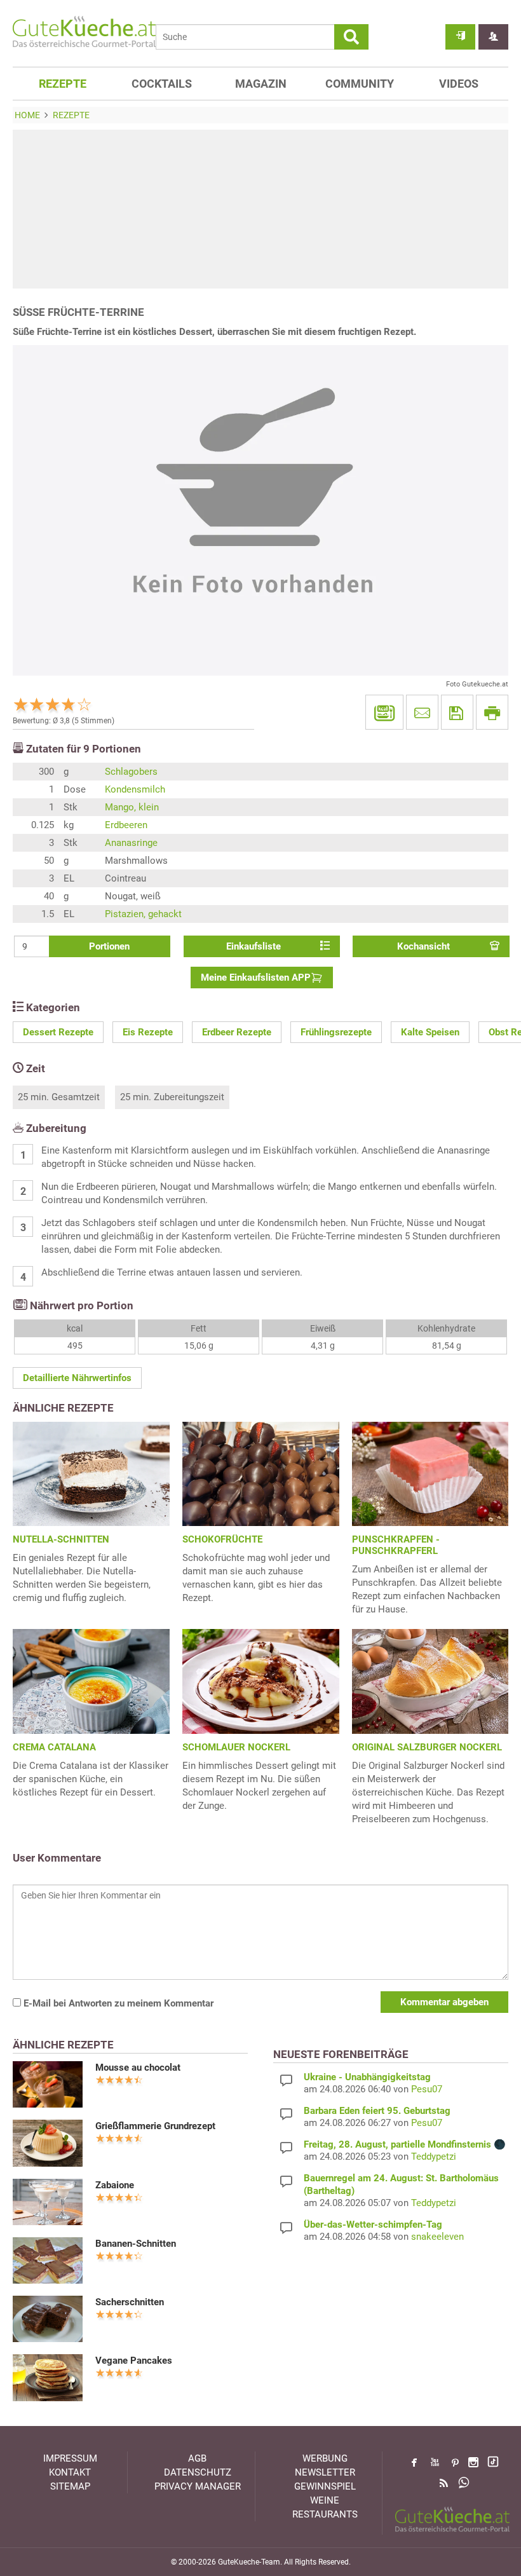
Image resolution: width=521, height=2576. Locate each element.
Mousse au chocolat (138, 2068)
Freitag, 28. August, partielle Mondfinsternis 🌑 (405, 2144)
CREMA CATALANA (54, 1747)
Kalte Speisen (430, 1032)
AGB (197, 2458)
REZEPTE (63, 84)
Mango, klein (132, 807)
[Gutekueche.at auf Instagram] (473, 2462)
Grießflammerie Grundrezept (155, 2126)
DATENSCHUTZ (198, 2472)
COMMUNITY (360, 84)
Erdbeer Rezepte (237, 1032)
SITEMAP (70, 2486)
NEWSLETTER (325, 2472)
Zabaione (115, 2185)
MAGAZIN (261, 84)
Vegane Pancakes (134, 2361)
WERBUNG (325, 2458)
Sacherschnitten (130, 2302)
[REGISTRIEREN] (493, 37)
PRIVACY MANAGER (198, 2486)
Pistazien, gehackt (143, 914)
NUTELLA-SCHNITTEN (61, 1539)
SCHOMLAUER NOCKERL (236, 1747)
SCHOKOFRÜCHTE (222, 1539)
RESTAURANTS (325, 2514)
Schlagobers (131, 772)
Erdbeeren (126, 825)
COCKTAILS (162, 84)
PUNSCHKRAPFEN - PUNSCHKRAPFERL (396, 1545)
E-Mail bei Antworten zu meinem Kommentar (117, 2003)
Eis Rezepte (148, 1032)
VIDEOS (459, 84)
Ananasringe (131, 843)
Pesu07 (427, 2089)
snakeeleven (437, 2237)
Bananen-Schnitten (136, 2244)
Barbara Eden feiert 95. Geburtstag (377, 2111)
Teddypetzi (434, 2157)
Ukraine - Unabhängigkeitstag (367, 2077)
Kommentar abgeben (444, 2002)
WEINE (325, 2500)
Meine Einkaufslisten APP (256, 978)
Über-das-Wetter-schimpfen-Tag (373, 2225)
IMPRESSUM (70, 2458)
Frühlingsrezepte (336, 1032)
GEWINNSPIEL (325, 2486)
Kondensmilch (135, 789)
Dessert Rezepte (58, 1032)
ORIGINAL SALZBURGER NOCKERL (427, 1747)
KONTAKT (70, 2472)
